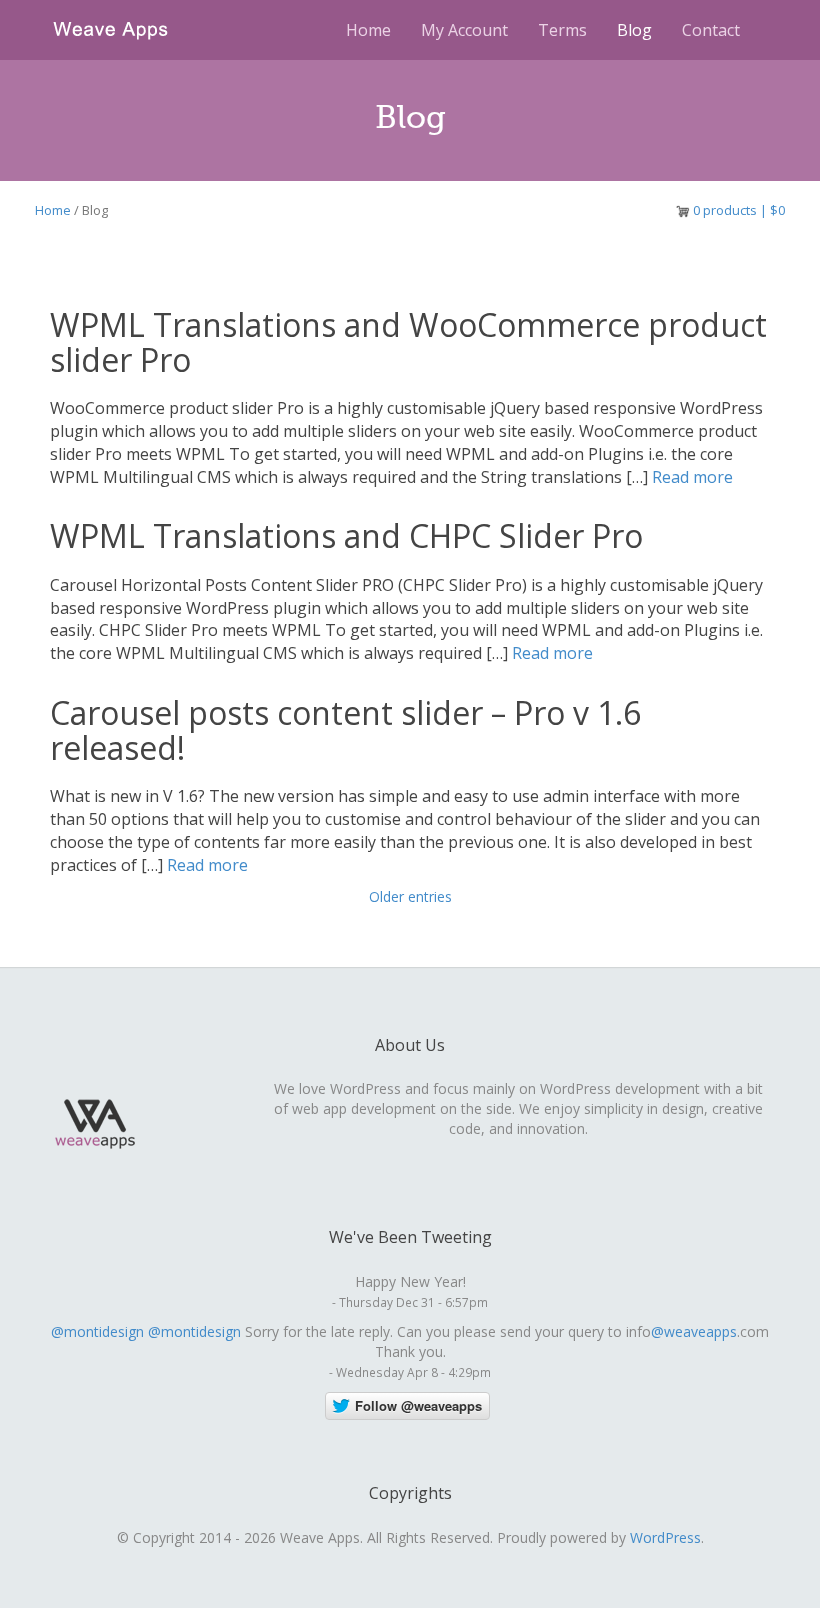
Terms (562, 30)
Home (368, 30)
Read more (690, 477)
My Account (464, 30)
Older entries (410, 896)
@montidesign (97, 1331)
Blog (634, 30)
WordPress (665, 1537)
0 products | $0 (739, 210)
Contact (711, 30)
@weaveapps (694, 1331)
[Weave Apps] (110, 28)
